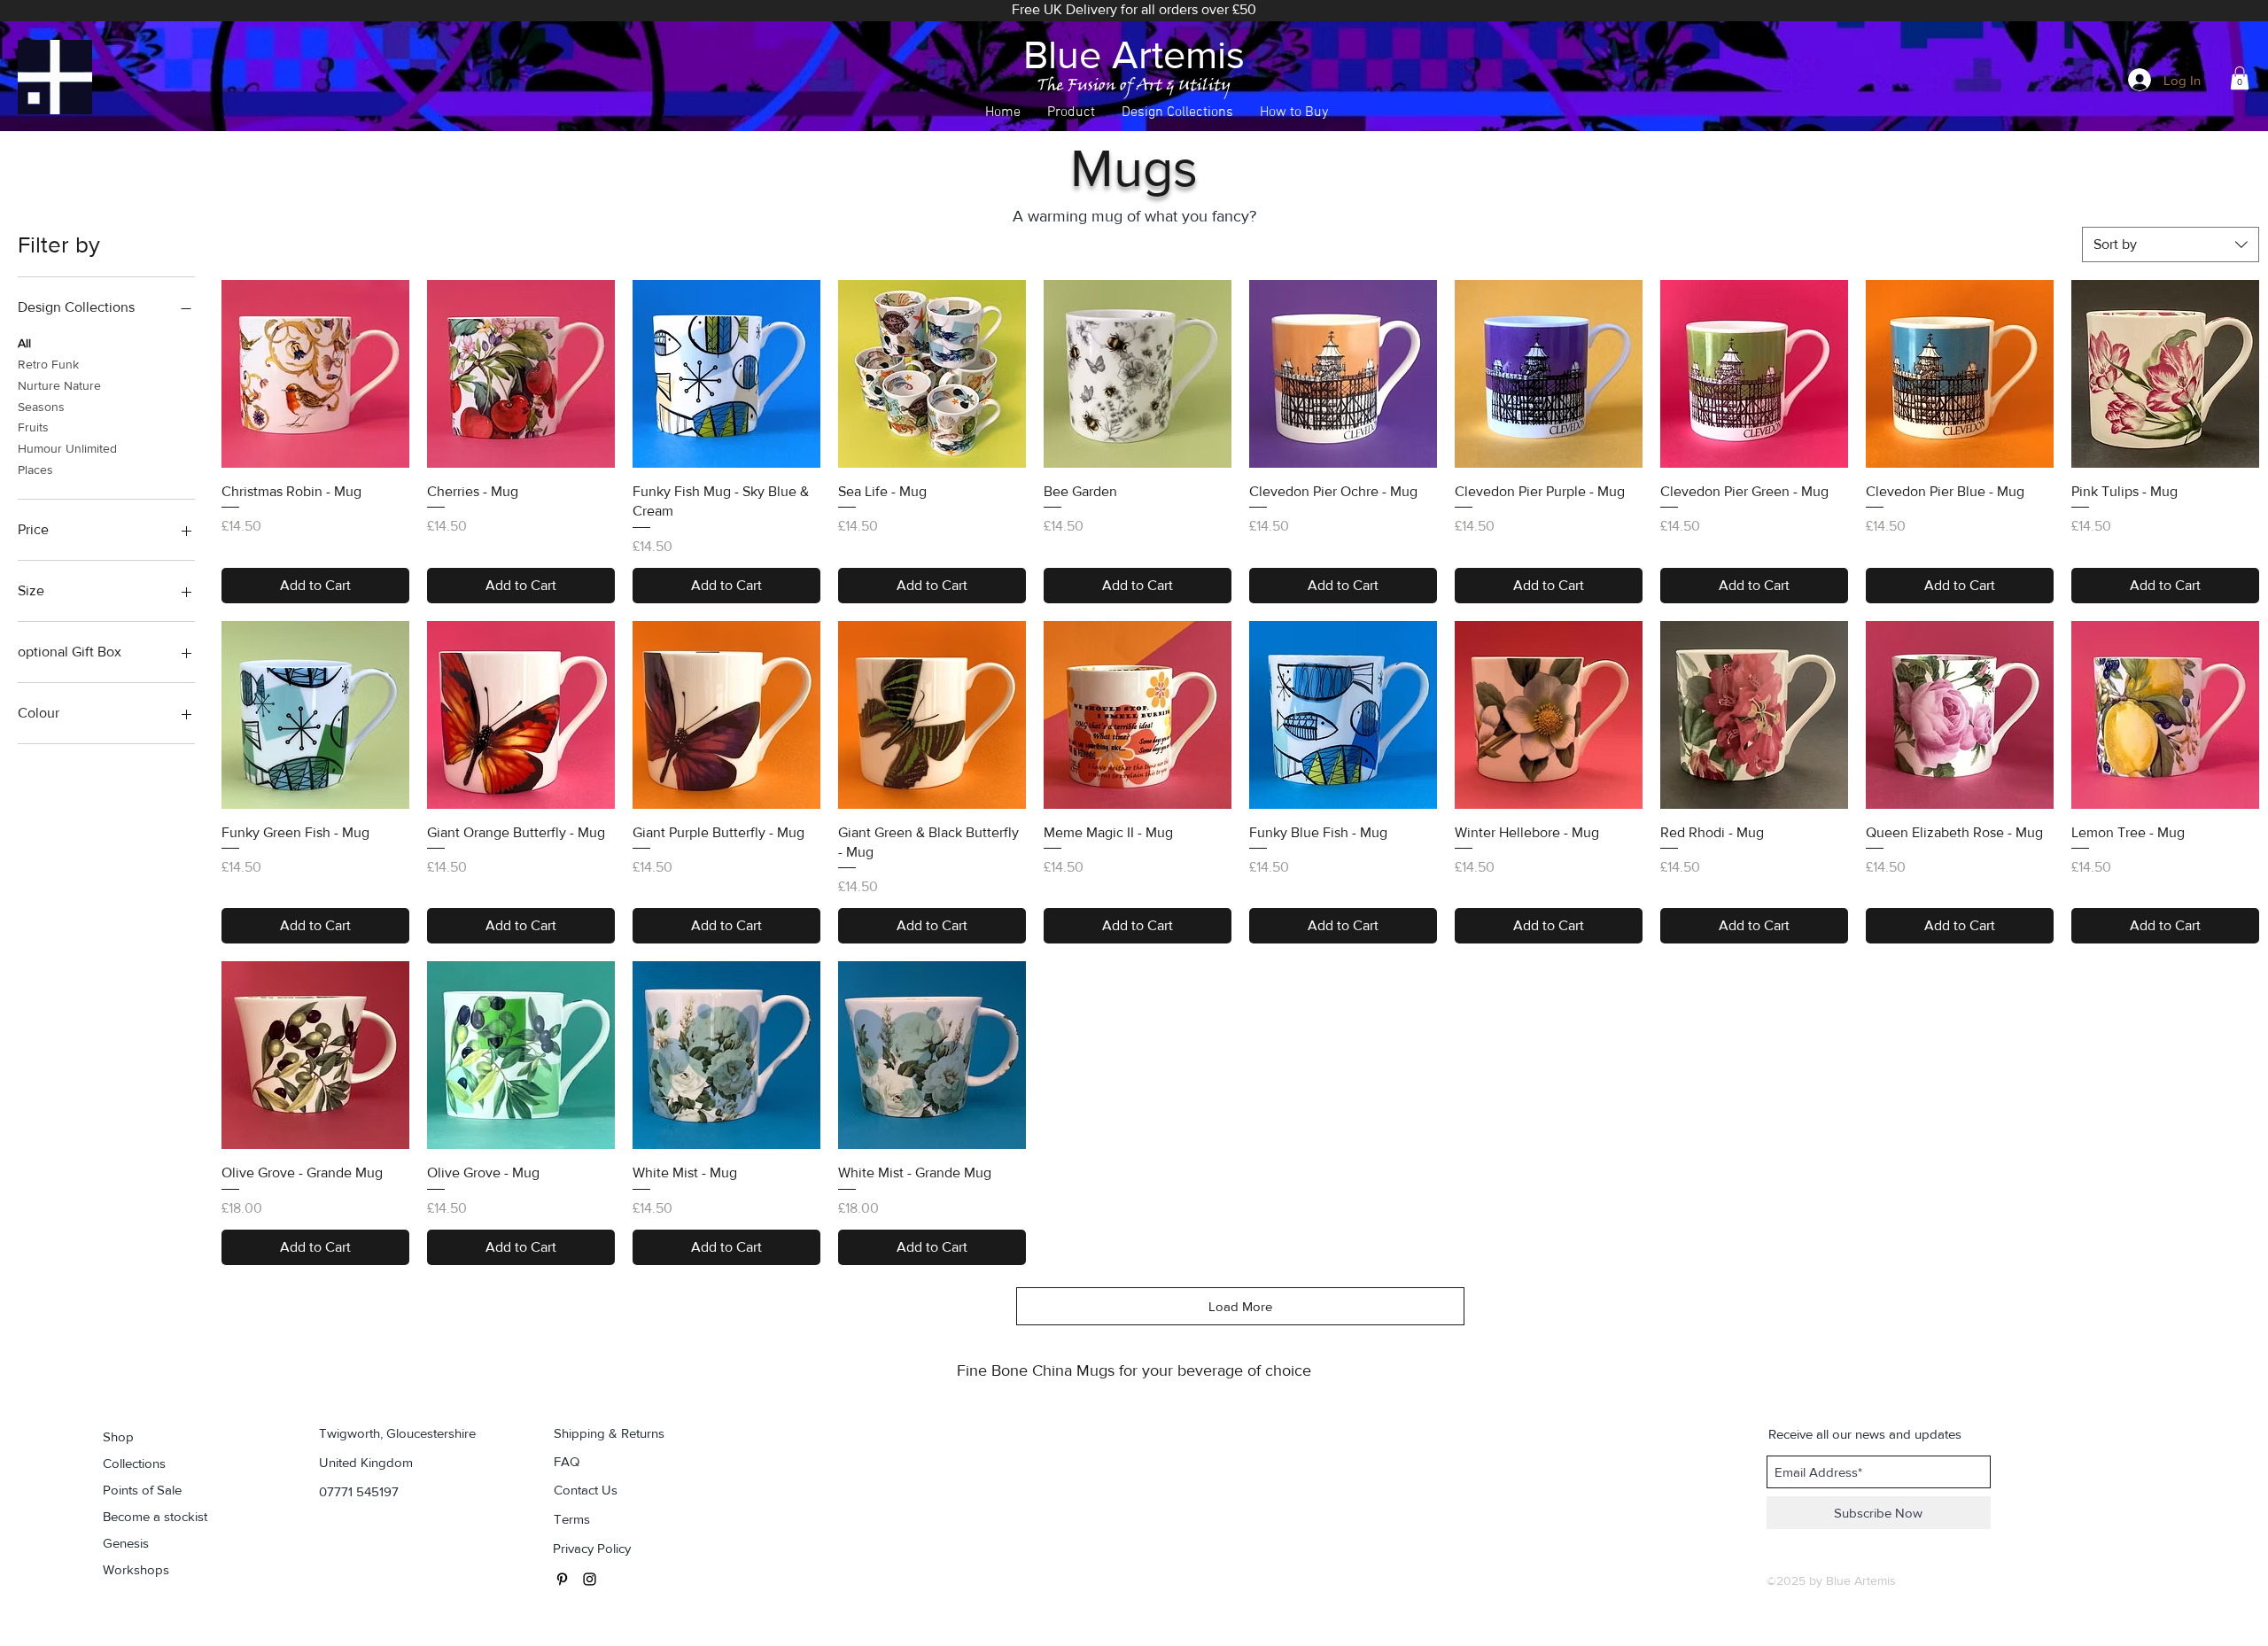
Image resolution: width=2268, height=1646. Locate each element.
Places (35, 470)
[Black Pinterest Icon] (562, 1579)
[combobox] (2171, 245)
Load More (1240, 1306)
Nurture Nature (59, 385)
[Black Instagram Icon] (590, 1579)
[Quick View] (315, 374)
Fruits (33, 427)
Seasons (41, 407)
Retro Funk (48, 364)
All (24, 343)
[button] (1071, 113)
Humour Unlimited (67, 448)
